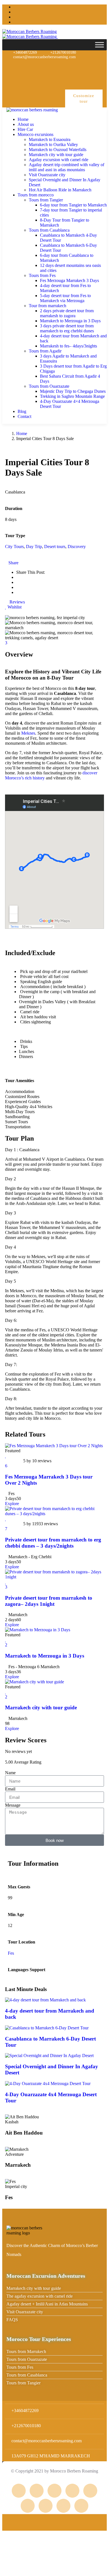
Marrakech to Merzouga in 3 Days (45, 1656)
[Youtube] (93, 66)
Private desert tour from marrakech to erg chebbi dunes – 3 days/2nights (53, 1543)
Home (22, 433)
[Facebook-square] (37, 2491)
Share (13, 563)
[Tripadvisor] (21, 66)
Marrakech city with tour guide (41, 1707)
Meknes (28, 733)
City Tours (14, 547)
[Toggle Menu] (99, 45)
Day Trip (34, 547)
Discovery (77, 547)
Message (13, 1805)
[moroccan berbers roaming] (32, 110)
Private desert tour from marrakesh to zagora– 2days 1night (49, 1601)
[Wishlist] (6, 1456)
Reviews (17, 602)
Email (10, 1789)
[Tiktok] (93, 81)
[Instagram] (39, 66)
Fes (11, 1953)
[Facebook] (57, 66)
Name (10, 1773)
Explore (12, 1504)
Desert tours (55, 547)
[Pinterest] (75, 66)
